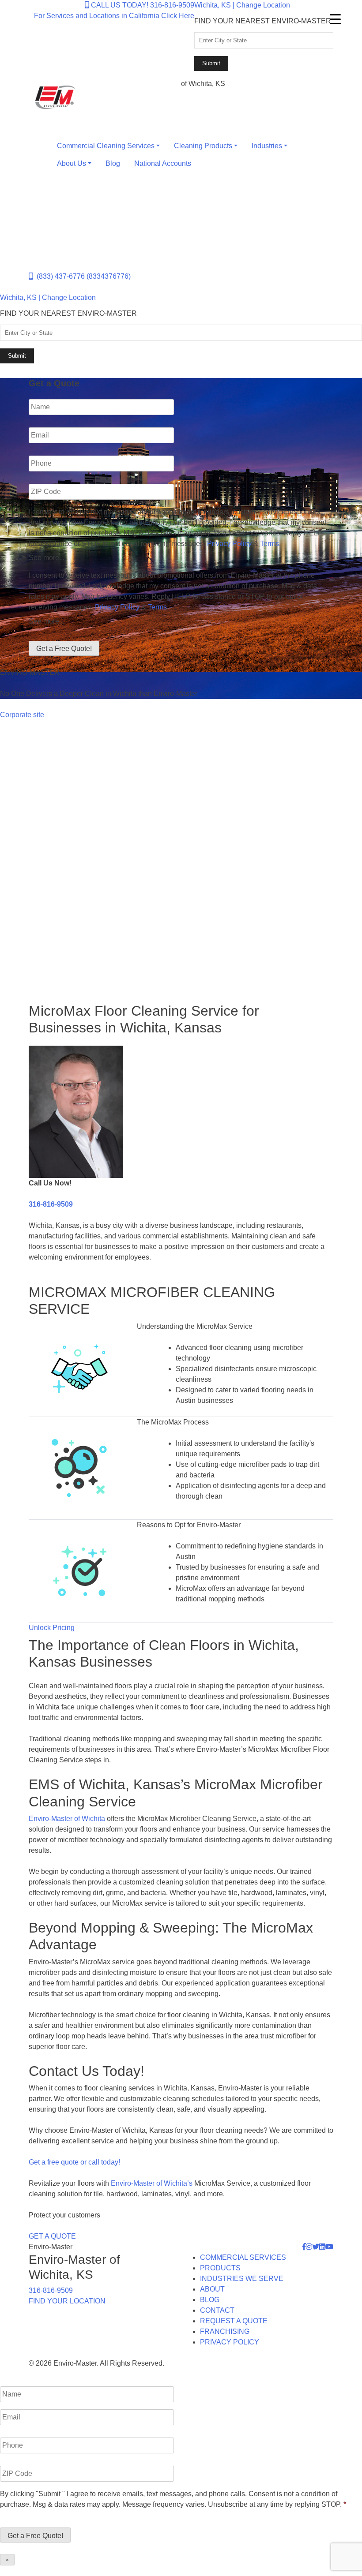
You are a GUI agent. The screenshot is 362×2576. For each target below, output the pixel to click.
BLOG (210, 2300)
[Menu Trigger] (335, 19)
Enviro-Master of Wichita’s (152, 2183)
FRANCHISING (225, 2331)
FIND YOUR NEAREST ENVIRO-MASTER (263, 21)
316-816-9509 (51, 1204)
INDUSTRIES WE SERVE (242, 2279)
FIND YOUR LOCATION (67, 2301)
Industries (267, 146)
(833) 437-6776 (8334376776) (82, 276)
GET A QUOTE (52, 2236)
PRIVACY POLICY (230, 2342)
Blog (113, 163)
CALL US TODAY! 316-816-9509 (142, 5)
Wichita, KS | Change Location (242, 5)
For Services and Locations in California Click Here (114, 16)
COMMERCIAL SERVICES (243, 2257)
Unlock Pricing (52, 1628)
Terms (270, 544)
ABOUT (212, 2289)
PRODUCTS (220, 2268)
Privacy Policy (229, 544)
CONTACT (217, 2310)
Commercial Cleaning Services (106, 146)
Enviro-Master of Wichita (67, 1819)
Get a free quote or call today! (74, 2162)
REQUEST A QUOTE (234, 2321)
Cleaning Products (203, 146)
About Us (72, 163)
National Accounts (163, 163)
